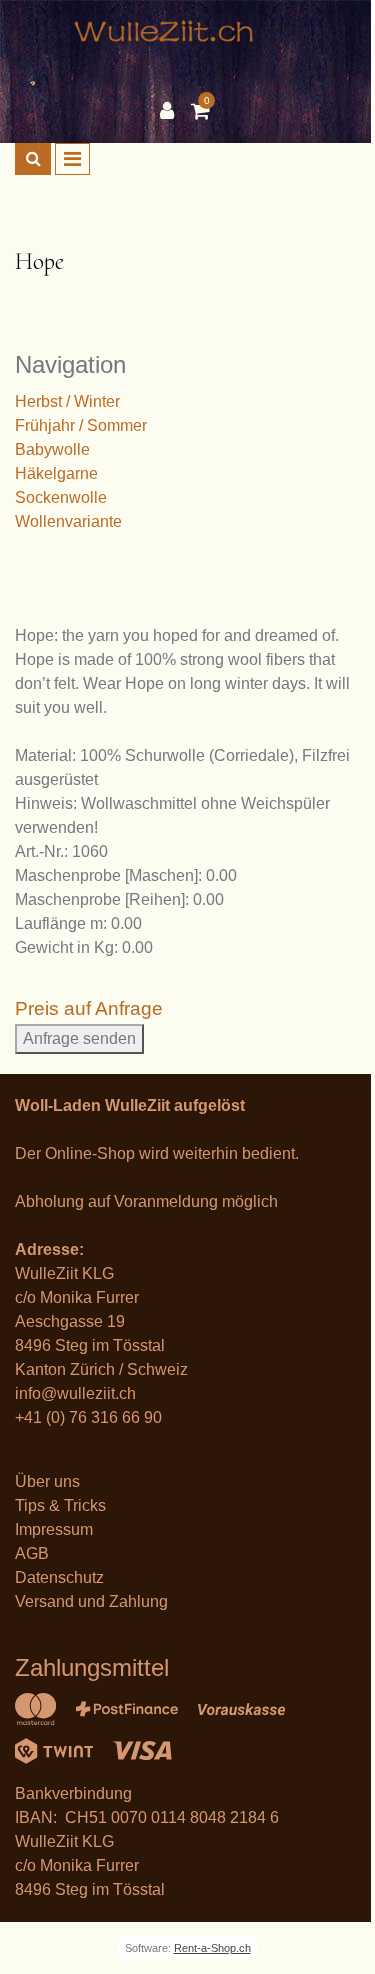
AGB (32, 1553)
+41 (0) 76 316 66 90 (88, 1417)
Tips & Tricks (60, 1505)
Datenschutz (59, 1577)
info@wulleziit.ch (75, 1393)
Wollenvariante (68, 521)
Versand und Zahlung (91, 1601)
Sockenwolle (61, 497)
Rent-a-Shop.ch (212, 1948)
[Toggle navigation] (72, 159)
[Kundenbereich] (172, 111)
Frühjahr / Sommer (81, 425)
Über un (43, 1481)
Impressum (54, 1529)
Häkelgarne (56, 473)
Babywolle (52, 449)
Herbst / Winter (67, 401)
